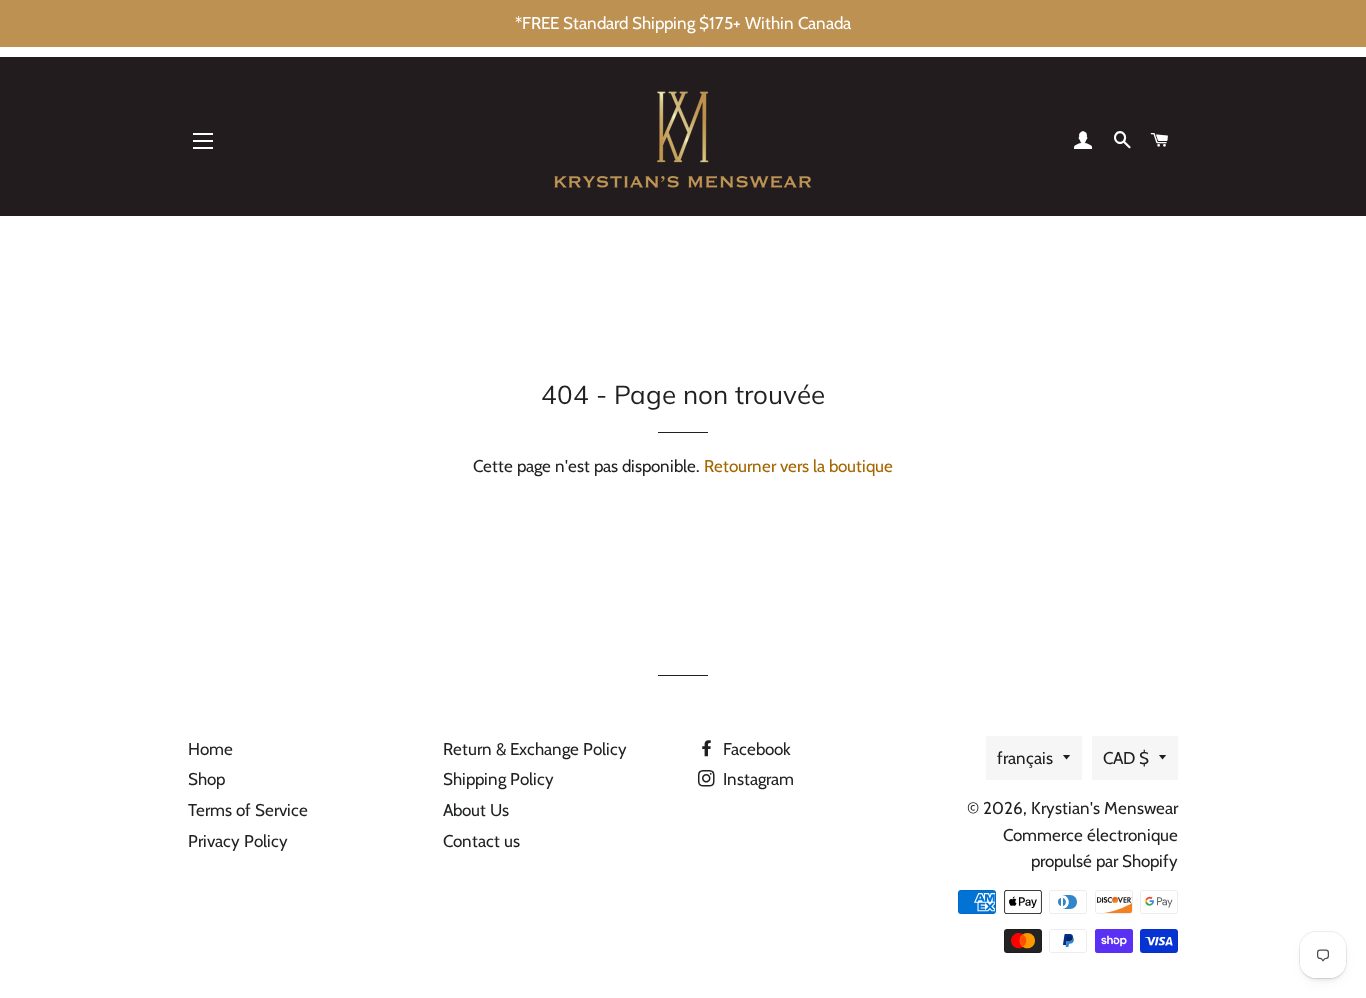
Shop (206, 779)
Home (210, 749)
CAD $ (1126, 758)
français (1025, 758)
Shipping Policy (498, 779)
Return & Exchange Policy (535, 749)
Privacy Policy (238, 841)
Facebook (755, 749)
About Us (476, 810)
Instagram (756, 779)
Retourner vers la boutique (798, 466)
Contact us (481, 841)
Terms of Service (248, 810)
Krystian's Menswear (1104, 808)
